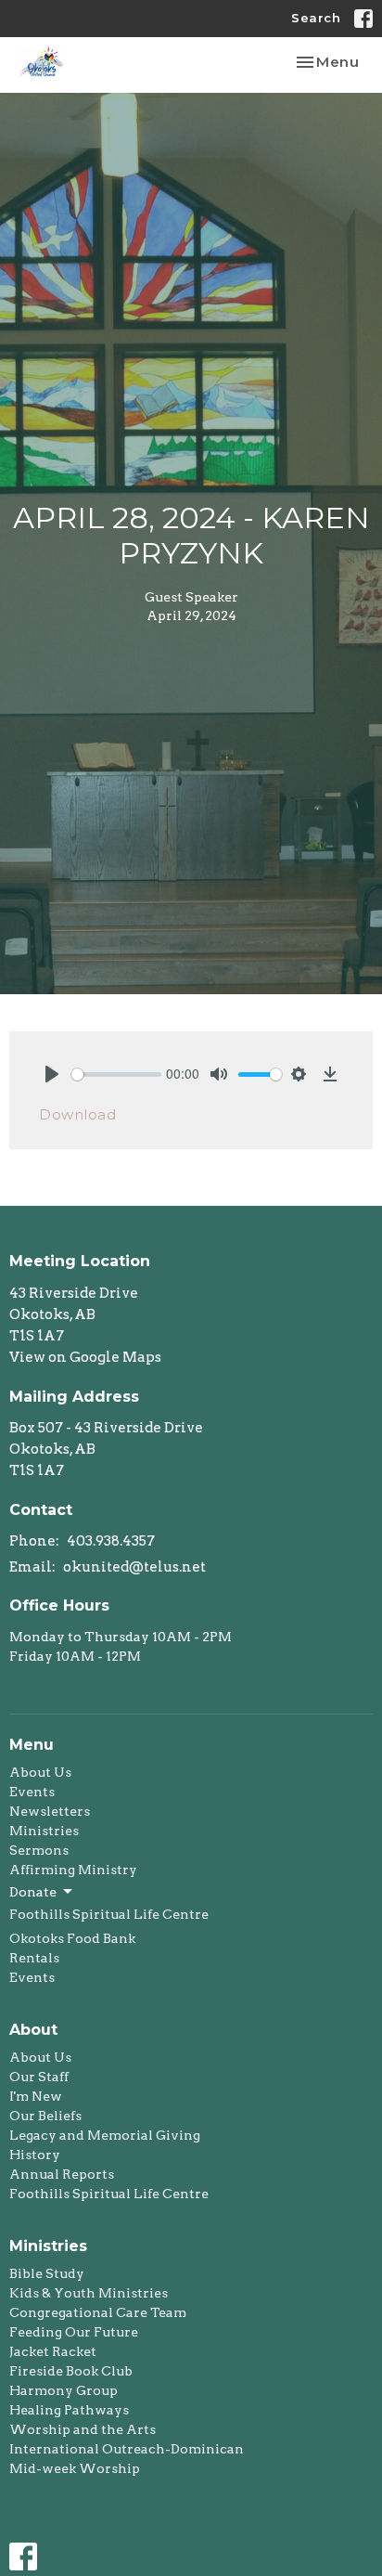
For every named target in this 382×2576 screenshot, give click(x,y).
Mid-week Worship (75, 2468)
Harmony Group (64, 2390)
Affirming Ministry (73, 1870)
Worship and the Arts (83, 2429)
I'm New (36, 2096)
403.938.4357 (111, 1541)
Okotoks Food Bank (72, 1938)
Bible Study (47, 2273)
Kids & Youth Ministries (89, 2293)
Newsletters (50, 1811)
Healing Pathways (69, 2410)
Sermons (39, 1850)
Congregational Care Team (98, 2312)
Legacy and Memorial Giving (105, 2135)
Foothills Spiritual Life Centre (109, 1914)
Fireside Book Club (71, 2371)
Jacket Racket (53, 2351)
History (35, 2155)
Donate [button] (33, 1892)
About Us (40, 1772)
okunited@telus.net (134, 1567)
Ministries (44, 1831)
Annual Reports (62, 2174)
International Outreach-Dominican (127, 2449)
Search (316, 18)
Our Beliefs (45, 2116)
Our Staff (39, 2077)
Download (77, 1114)
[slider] (116, 1074)
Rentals (34, 1958)
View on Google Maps (85, 1357)
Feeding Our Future (74, 2332)
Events (32, 1792)
